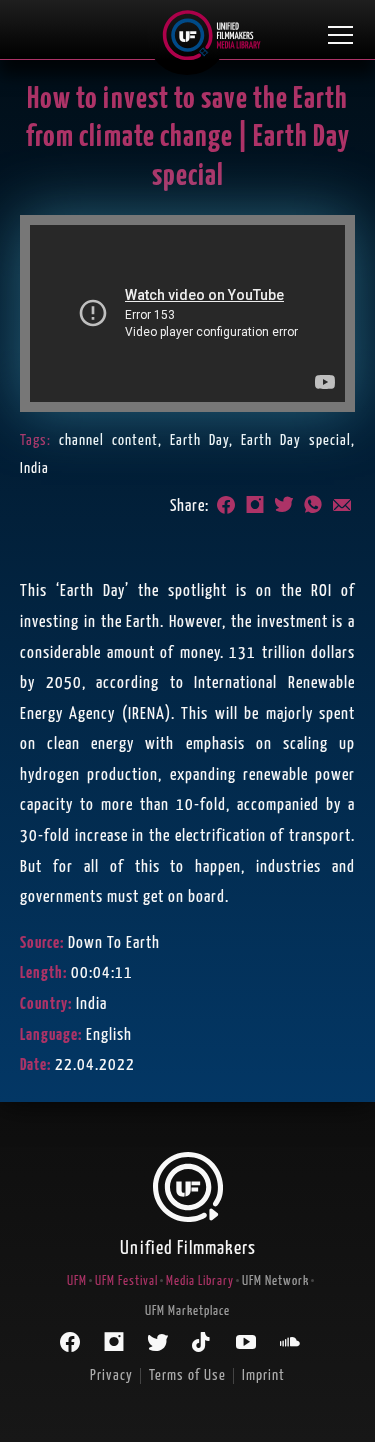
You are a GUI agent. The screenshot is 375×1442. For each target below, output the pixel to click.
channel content (108, 440)
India (34, 468)
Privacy (111, 1375)
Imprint (263, 1375)
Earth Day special (296, 440)
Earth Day (199, 440)
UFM (77, 1281)
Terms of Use (187, 1375)
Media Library (200, 1281)
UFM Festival (126, 1281)
